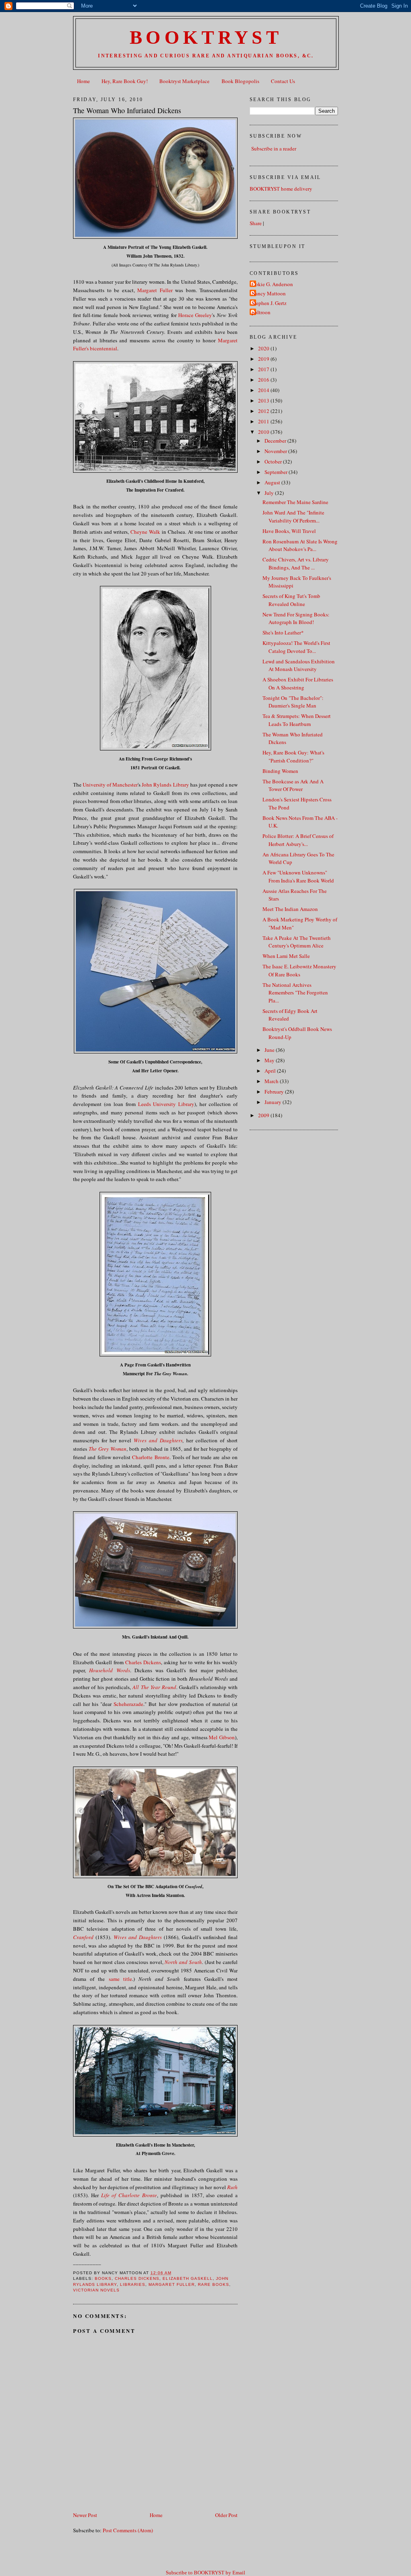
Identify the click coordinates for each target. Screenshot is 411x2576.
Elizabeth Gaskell (187, 2278)
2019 (264, 359)
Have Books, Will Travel (289, 531)
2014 (264, 390)
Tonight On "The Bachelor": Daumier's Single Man (293, 702)
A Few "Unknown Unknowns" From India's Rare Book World (298, 876)
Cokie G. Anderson (272, 284)
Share (256, 223)
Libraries (133, 2284)
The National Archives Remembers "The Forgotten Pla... (295, 993)
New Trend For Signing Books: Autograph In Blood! (296, 618)
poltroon (261, 312)
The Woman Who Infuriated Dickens (127, 110)
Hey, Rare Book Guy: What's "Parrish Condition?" (293, 756)
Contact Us (283, 81)
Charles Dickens (143, 1662)
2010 (264, 432)
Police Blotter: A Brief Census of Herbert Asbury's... (298, 840)
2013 (264, 401)
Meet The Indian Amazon (290, 909)
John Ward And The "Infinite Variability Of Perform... (293, 516)
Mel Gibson (222, 1737)
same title (120, 1979)
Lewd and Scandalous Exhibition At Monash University (299, 665)
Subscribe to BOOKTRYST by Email (205, 2573)
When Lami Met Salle (286, 956)
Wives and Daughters (158, 1440)
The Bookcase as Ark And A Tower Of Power (293, 785)
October (274, 462)
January (274, 1102)
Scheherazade (128, 1704)
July (270, 493)
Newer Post (85, 2515)
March (272, 1081)
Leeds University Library (166, 1104)
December (276, 441)
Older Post (226, 2515)
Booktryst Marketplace (184, 81)
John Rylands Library (165, 785)
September (277, 472)
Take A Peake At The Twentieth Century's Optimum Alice (297, 942)
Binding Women (280, 771)
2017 (264, 369)
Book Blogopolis (240, 81)
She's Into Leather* (283, 632)
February (275, 1092)
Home (83, 81)
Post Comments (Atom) (128, 2530)
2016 (264, 380)
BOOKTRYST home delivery (281, 189)
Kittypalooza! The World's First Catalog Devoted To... (296, 647)
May (270, 1060)
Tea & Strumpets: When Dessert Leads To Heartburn (297, 720)
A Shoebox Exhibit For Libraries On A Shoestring (298, 683)
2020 (264, 348)
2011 (264, 421)
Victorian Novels (96, 2290)
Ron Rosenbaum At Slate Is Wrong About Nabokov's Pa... (300, 545)
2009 (264, 1115)
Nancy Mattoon (269, 293)
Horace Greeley (195, 315)
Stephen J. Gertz (269, 303)
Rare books (214, 2284)
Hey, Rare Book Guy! (125, 81)
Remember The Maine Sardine (295, 502)
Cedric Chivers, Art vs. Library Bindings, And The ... (296, 563)
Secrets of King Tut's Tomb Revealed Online (291, 600)
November (276, 451)
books (103, 2278)
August (273, 482)
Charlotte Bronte (151, 1457)
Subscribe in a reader (274, 148)
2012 (264, 411)
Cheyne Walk (145, 532)
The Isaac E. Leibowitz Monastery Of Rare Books (299, 970)
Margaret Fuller (155, 290)
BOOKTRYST (206, 38)
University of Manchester (110, 785)
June (270, 1050)
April (271, 1071)
